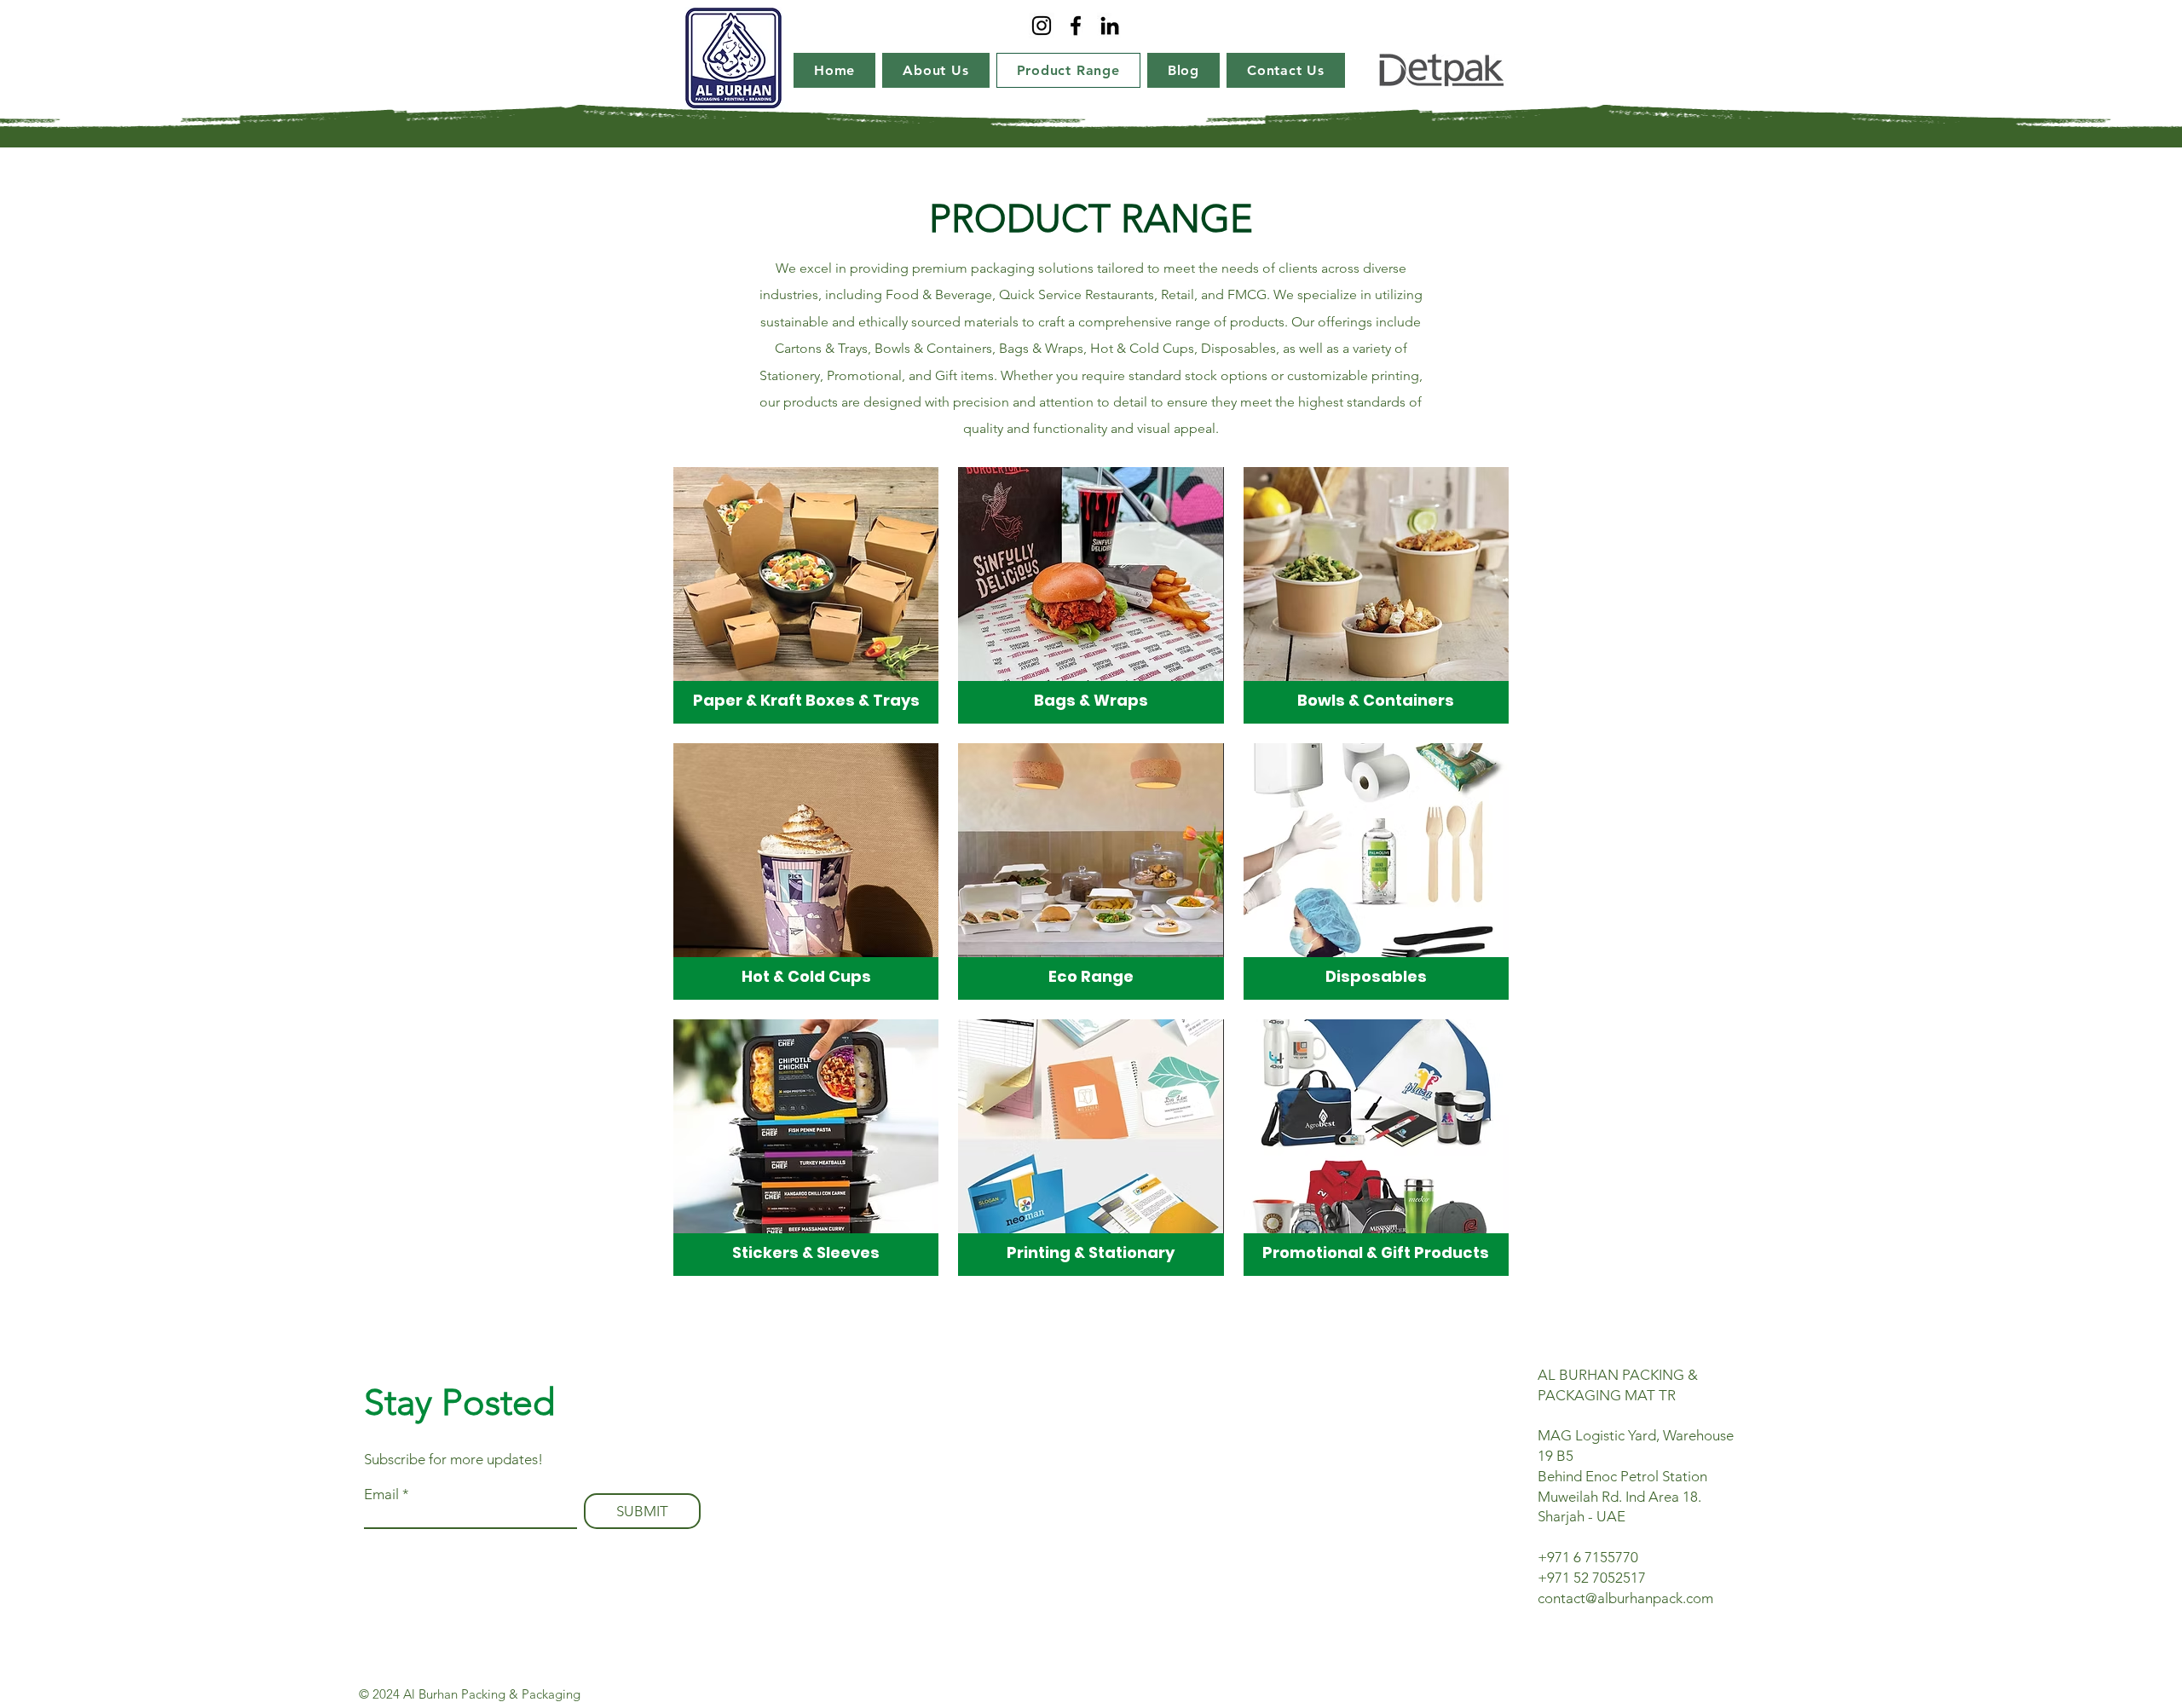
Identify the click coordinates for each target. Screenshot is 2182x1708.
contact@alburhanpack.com (1625, 1598)
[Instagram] (1042, 26)
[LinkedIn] (1110, 26)
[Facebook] (1076, 26)
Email (381, 1494)
